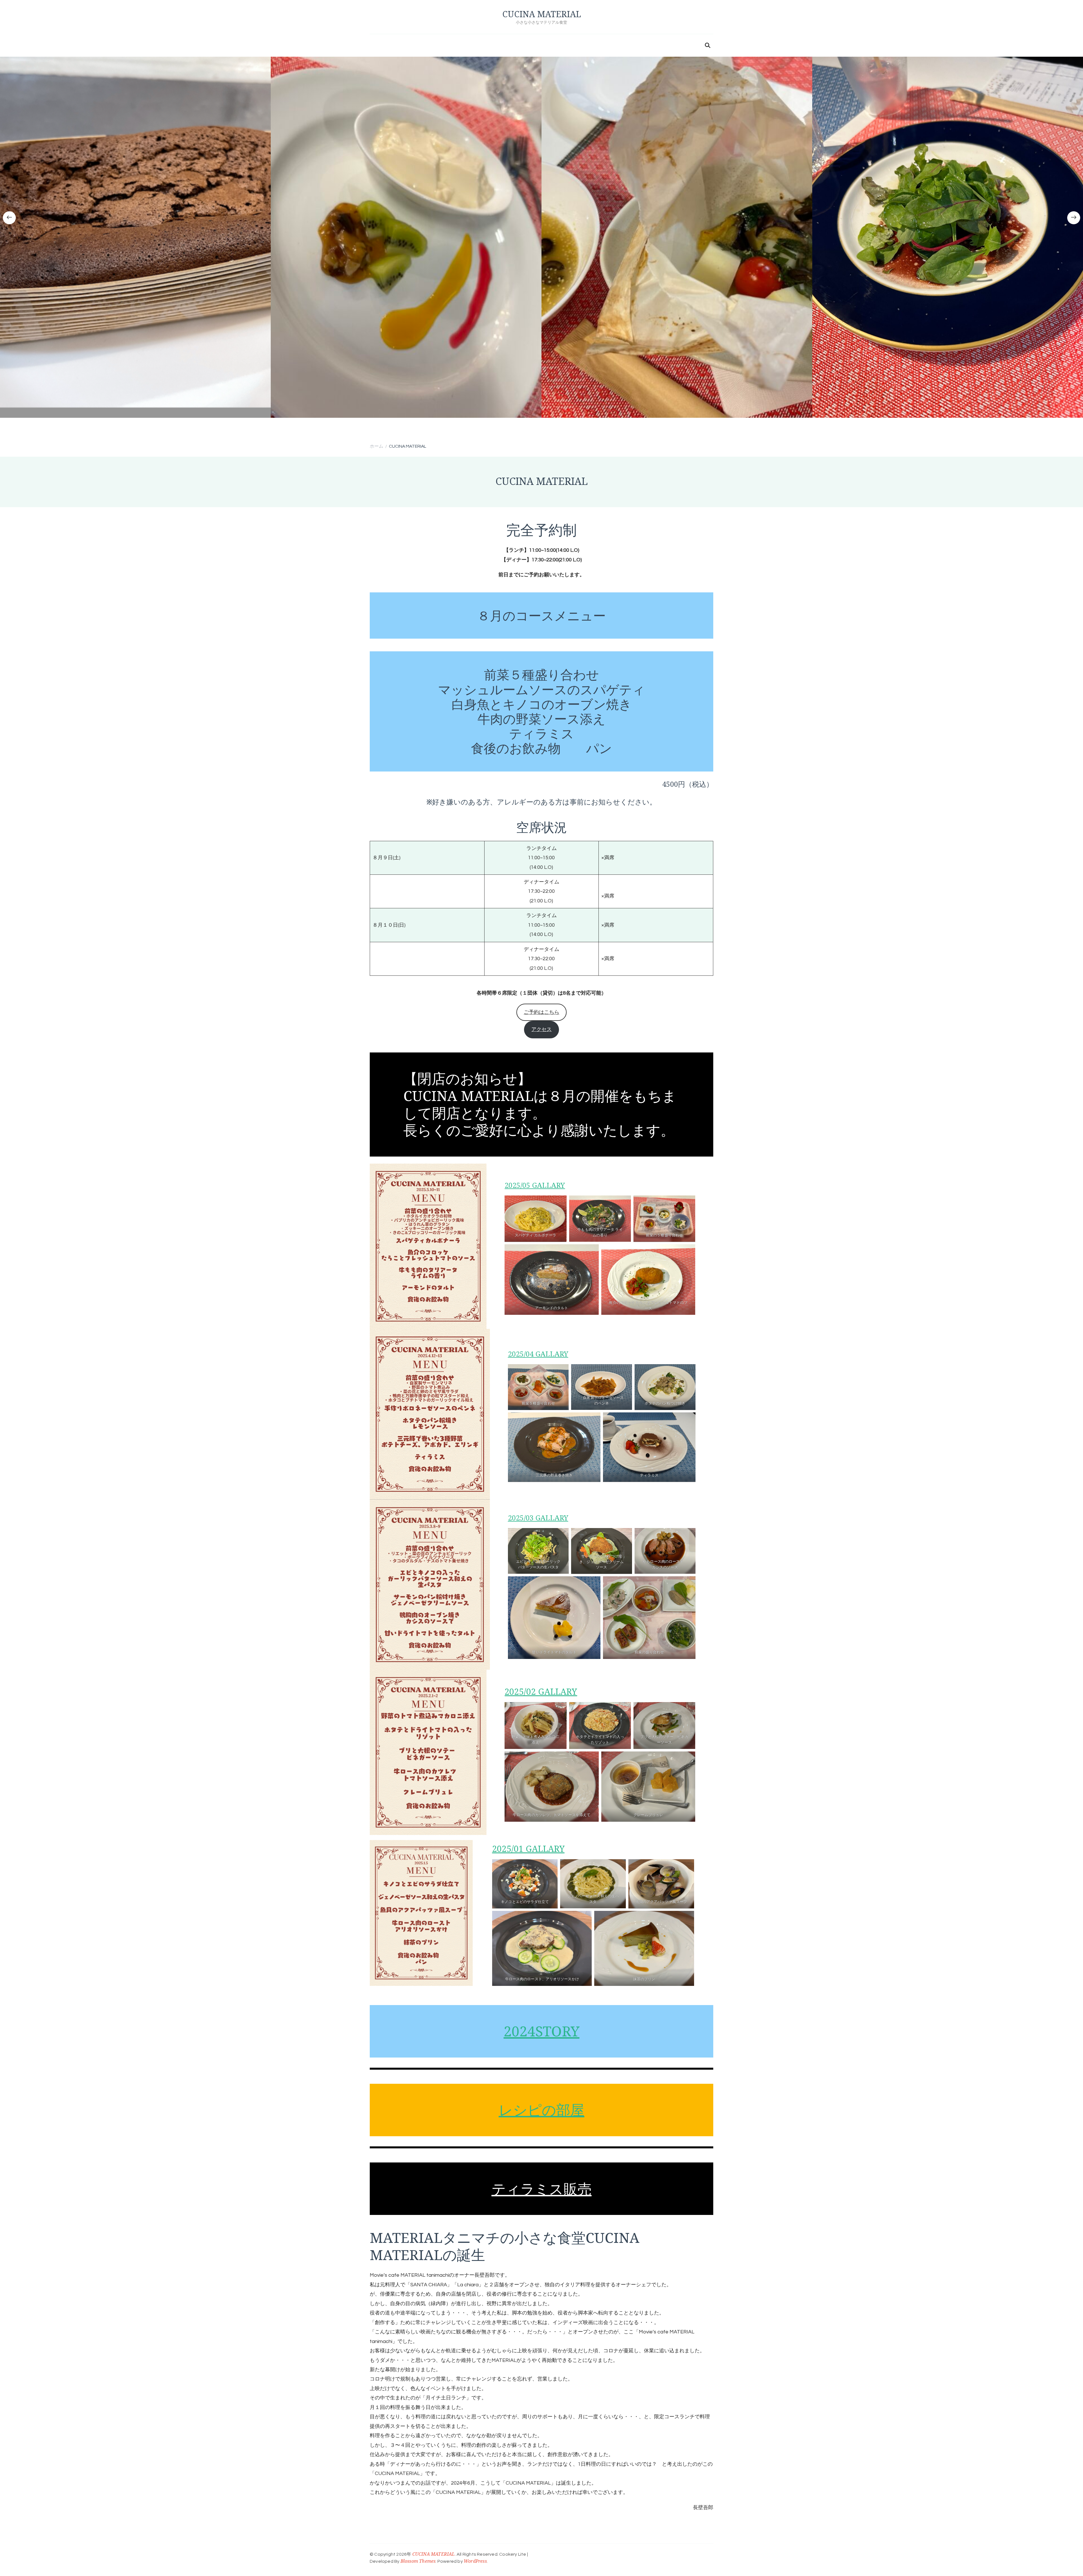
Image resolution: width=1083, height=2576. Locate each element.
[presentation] (9, 218)
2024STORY (542, 2031)
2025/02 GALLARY (541, 1692)
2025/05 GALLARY (535, 1185)
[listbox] (541, 249)
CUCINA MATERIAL (542, 14)
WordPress (475, 2561)
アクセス (541, 1029)
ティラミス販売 (542, 2189)
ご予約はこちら (541, 1012)
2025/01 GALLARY (528, 1849)
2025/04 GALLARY (538, 1354)
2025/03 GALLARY (538, 1518)
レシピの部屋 (541, 2110)
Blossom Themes (418, 2561)
